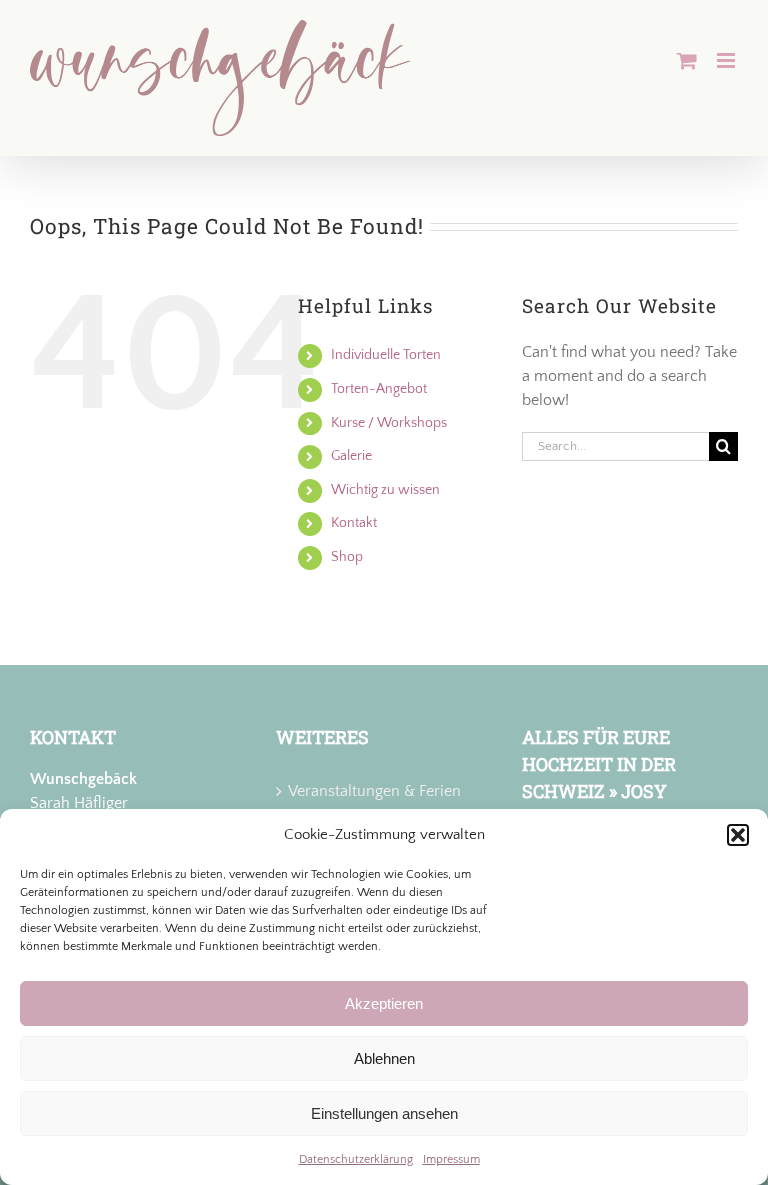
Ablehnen (384, 1058)
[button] (738, 835)
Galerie (351, 456)
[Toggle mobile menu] (727, 60)
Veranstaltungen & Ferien (374, 791)
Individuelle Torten (386, 355)
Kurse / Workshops (389, 423)
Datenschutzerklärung (356, 1159)
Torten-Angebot (379, 389)
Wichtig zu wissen (385, 490)
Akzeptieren (384, 1003)
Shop (347, 557)
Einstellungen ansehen (384, 1113)
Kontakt (354, 523)
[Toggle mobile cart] (687, 60)
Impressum (451, 1159)
